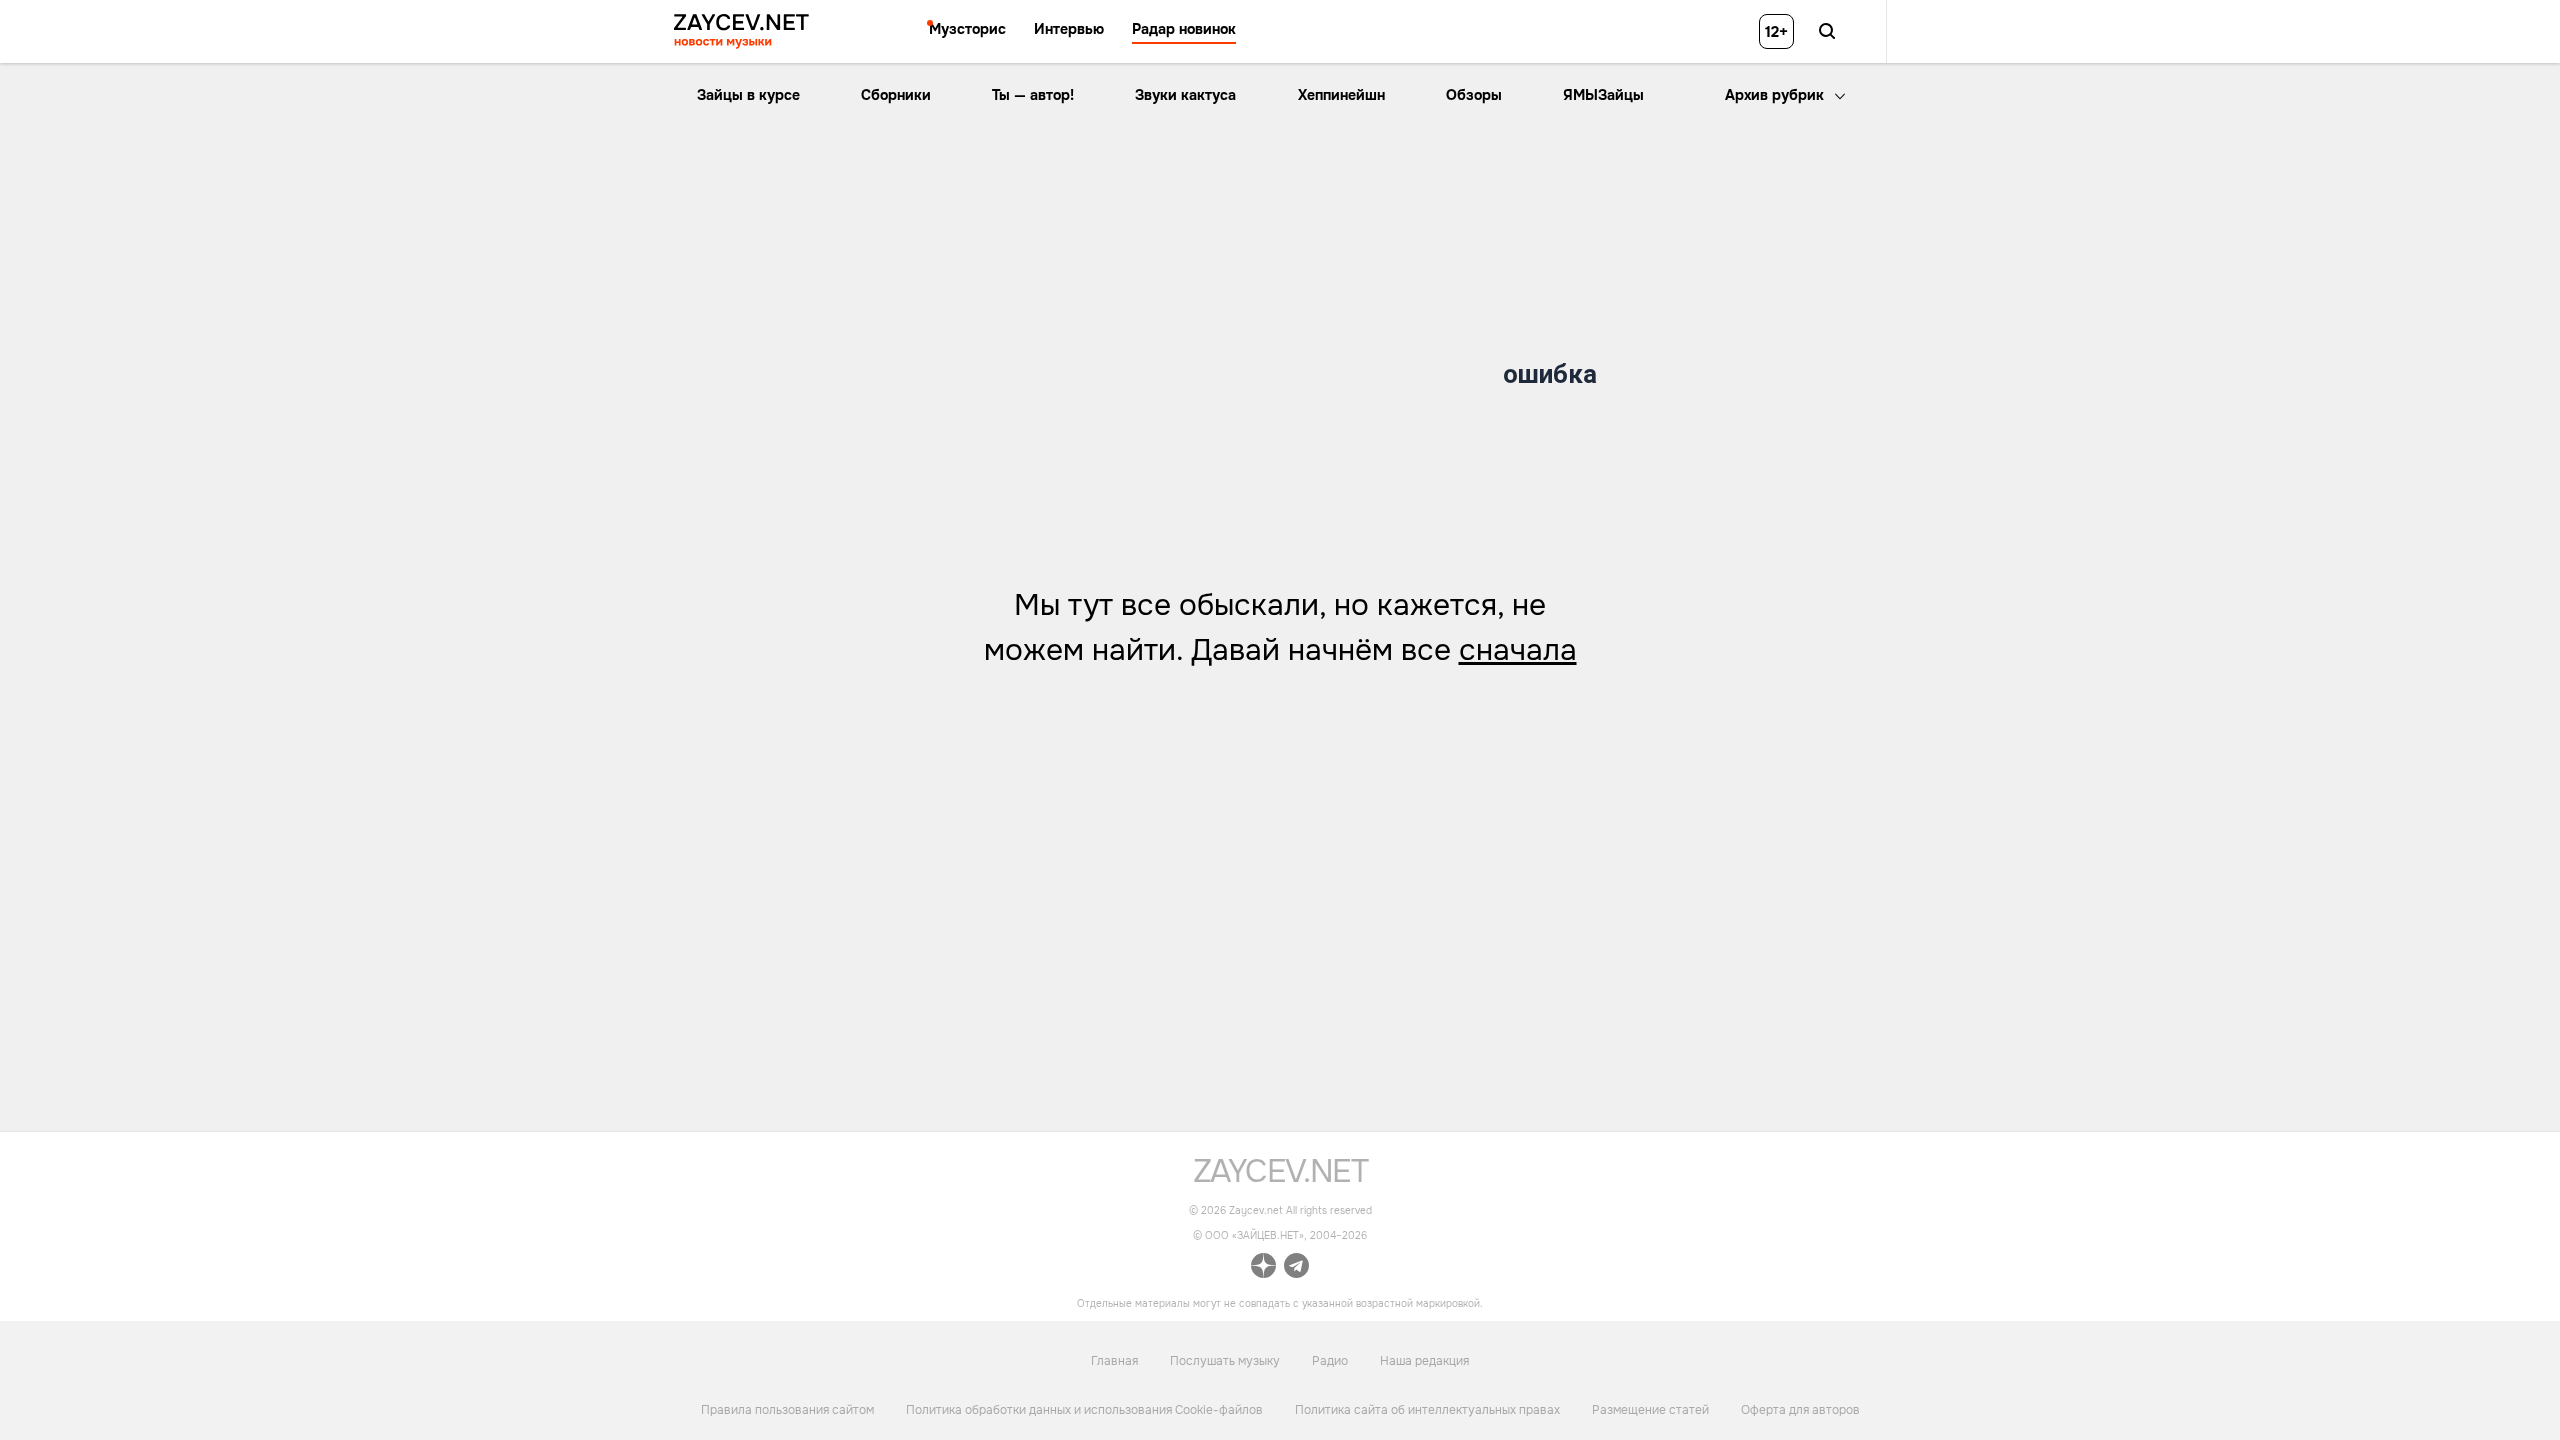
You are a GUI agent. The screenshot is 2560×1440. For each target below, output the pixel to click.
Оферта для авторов (1800, 1410)
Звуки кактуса (1185, 95)
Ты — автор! (1033, 95)
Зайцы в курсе (748, 95)
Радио (1330, 1361)
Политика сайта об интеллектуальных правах (1427, 1410)
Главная (1114, 1361)
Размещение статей (1650, 1410)
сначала (1518, 650)
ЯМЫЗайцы (1603, 95)
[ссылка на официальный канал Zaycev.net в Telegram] (1296, 1270)
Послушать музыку (1225, 1361)
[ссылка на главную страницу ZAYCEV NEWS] (741, 31)
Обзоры (1474, 95)
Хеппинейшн (1341, 95)
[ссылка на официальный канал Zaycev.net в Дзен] (1263, 1270)
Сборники (896, 95)
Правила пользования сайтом (787, 1410)
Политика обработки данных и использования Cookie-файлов (1084, 1410)
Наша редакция (1424, 1361)
